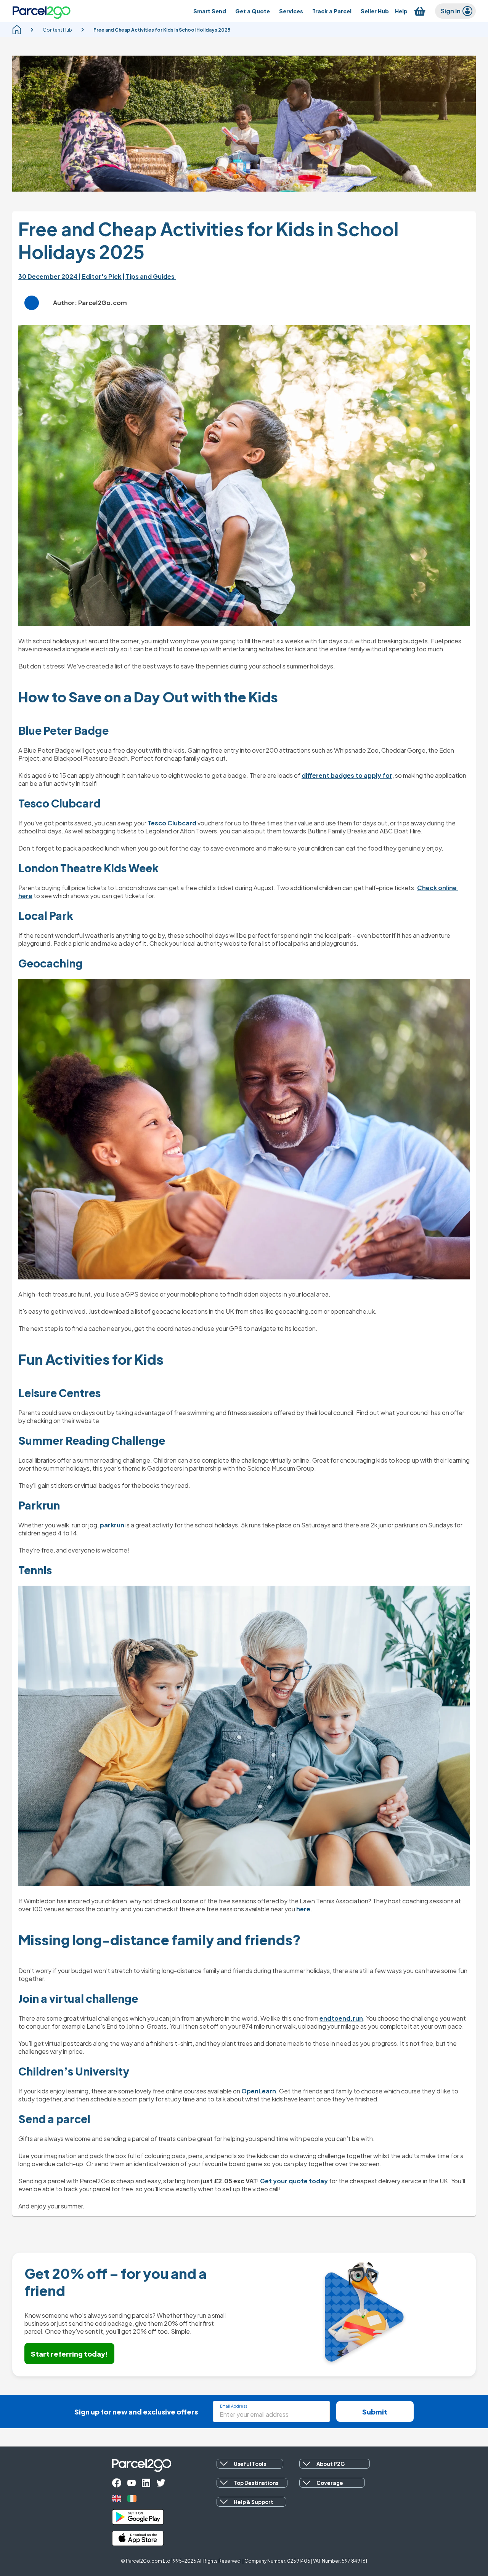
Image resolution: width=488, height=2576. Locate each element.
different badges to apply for (347, 775)
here (303, 1909)
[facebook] (117, 2483)
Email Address (234, 2406)
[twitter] (161, 2483)
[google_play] (138, 2517)
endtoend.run (341, 2018)
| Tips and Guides (149, 276)
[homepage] (17, 30)
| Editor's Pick (100, 276)
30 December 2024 (48, 276)
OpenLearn (259, 2091)
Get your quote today (294, 2181)
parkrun (112, 1525)
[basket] (420, 11)
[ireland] (132, 2498)
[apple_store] (138, 2538)
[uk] (117, 2498)
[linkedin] (146, 2483)
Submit (375, 2412)
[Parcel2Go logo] (42, 11)
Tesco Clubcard (172, 823)
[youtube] (132, 2483)
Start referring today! (69, 2354)
